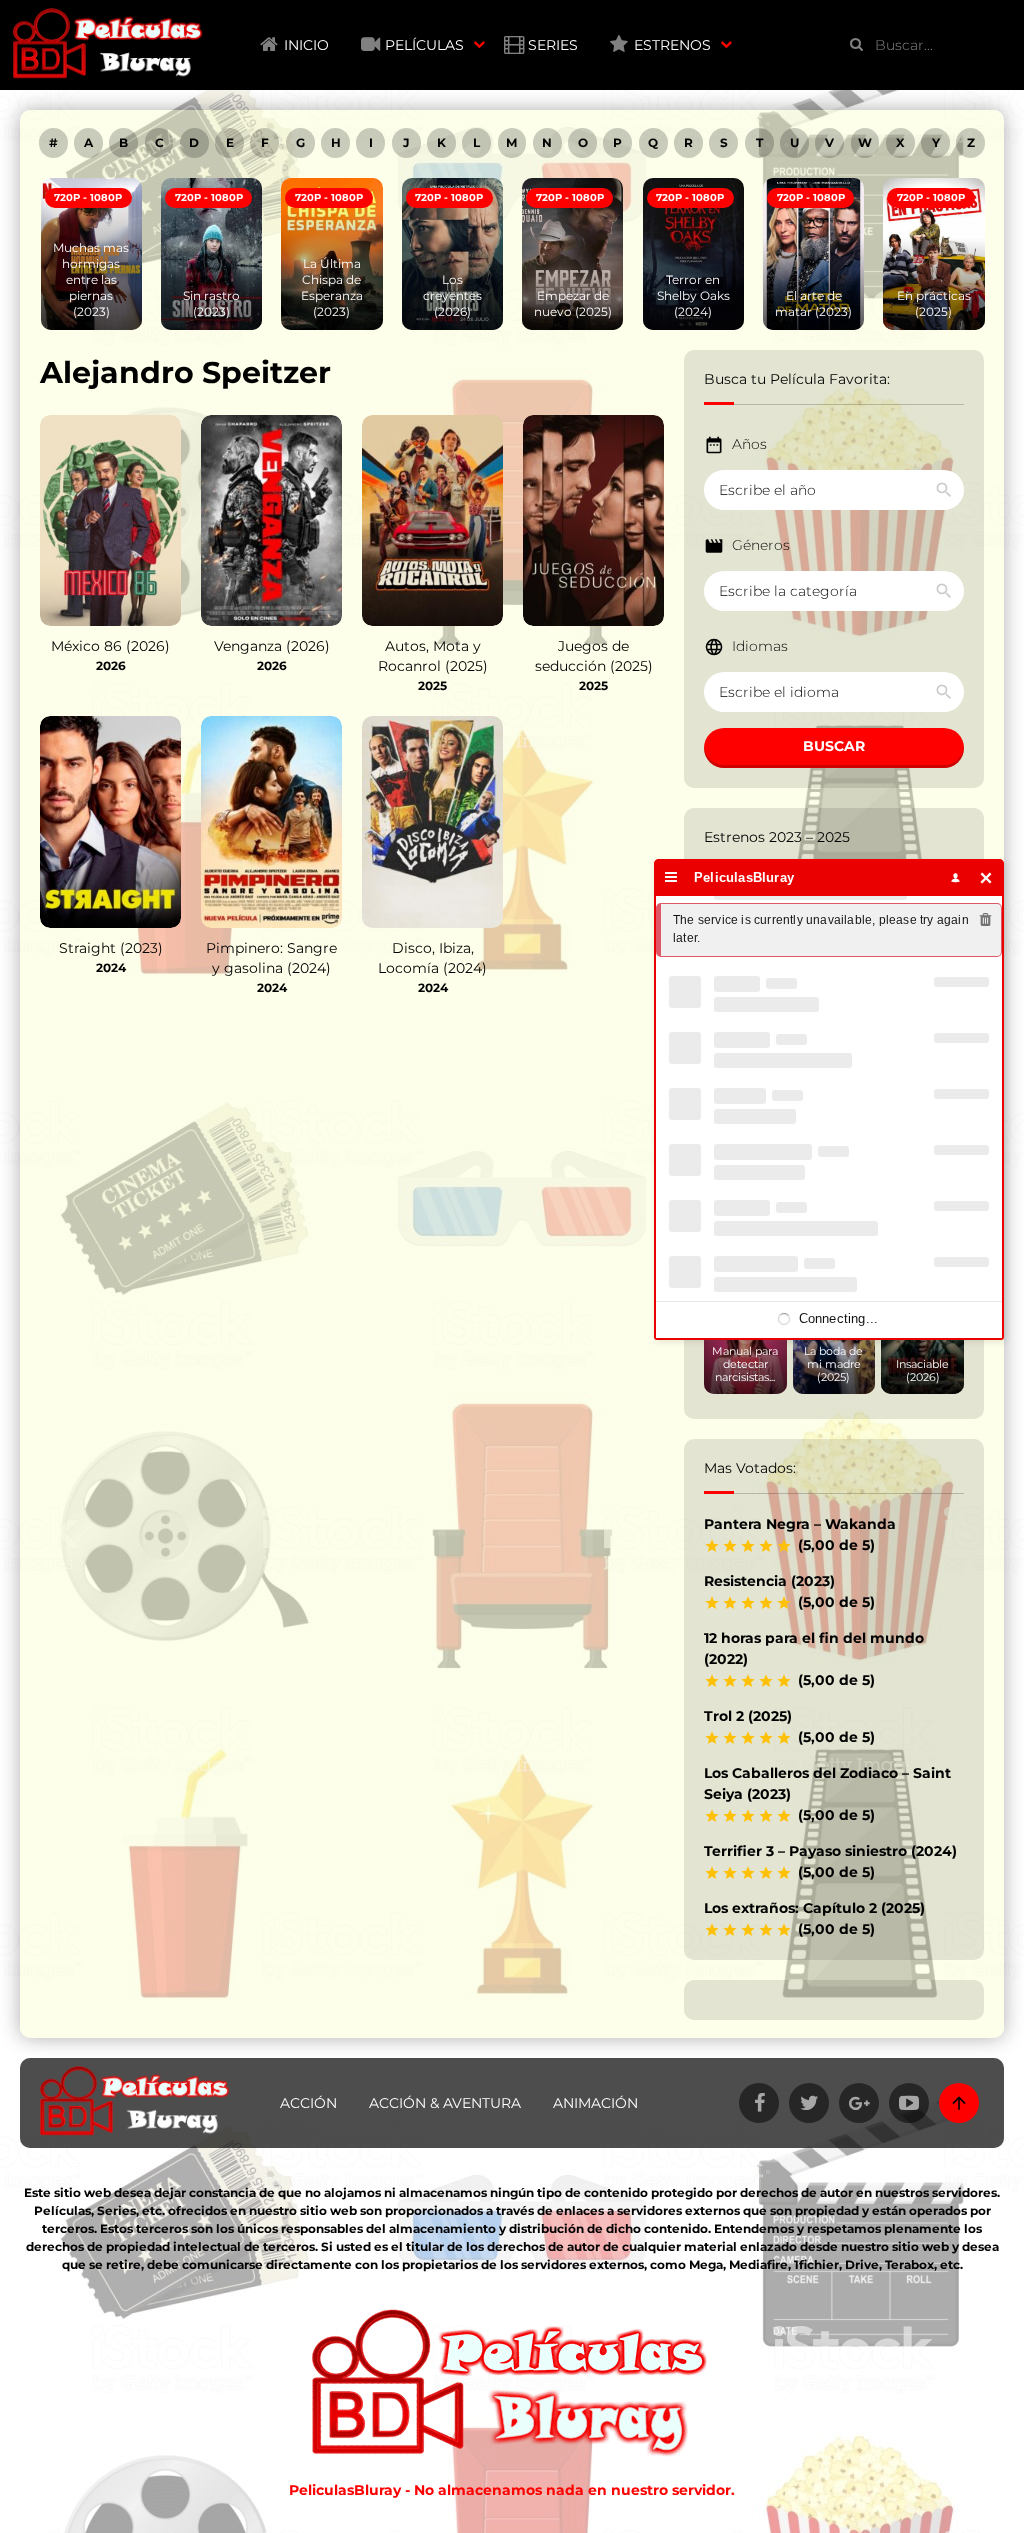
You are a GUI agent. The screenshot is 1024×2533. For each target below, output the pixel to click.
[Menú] (671, 877)
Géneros (761, 545)
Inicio (306, 45)
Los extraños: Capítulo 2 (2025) (814, 1908)
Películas (424, 45)
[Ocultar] (986, 877)
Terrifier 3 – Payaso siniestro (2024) (830, 1851)
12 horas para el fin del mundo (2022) (814, 1648)
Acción (308, 2103)
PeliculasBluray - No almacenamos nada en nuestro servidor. (512, 2490)
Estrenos (672, 45)
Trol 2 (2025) (748, 1716)
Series (553, 45)
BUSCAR (834, 746)
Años (749, 444)
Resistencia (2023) (769, 1581)
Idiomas (760, 646)
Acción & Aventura (445, 2103)
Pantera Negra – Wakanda (800, 1524)
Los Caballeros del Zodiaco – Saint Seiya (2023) (827, 1783)
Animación (595, 2103)
